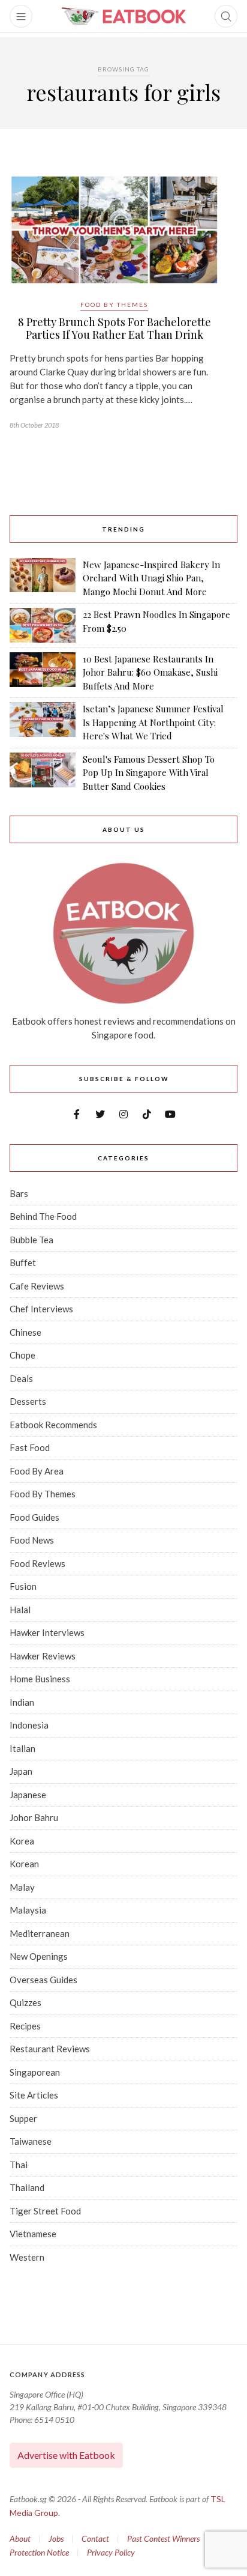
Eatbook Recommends (53, 1425)
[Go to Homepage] (123, 16)
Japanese (28, 1795)
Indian (22, 1702)
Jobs (56, 2538)
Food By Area (37, 1471)
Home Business (40, 1679)
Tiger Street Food (45, 2211)
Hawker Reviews (43, 1656)
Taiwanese (31, 2141)
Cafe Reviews (37, 1286)
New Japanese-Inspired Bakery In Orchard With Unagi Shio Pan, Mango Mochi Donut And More (151, 578)
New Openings (39, 1956)
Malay (22, 1887)
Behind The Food (43, 1216)
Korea (22, 1841)
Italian (22, 1748)
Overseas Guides (43, 1980)
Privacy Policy (111, 2552)
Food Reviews (37, 1563)
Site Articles (34, 2095)
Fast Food (30, 1447)
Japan (21, 1771)
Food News (32, 1540)
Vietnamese (33, 2234)
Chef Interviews (41, 1309)
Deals (21, 1378)
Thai (19, 2165)
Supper (23, 2118)
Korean (24, 1864)
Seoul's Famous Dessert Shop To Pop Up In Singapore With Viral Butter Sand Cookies (149, 773)
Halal (20, 1610)
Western (27, 2257)
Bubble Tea (31, 1240)
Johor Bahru (34, 1817)
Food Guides (34, 1517)
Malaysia (28, 1910)
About (20, 2538)
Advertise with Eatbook (66, 2455)
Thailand (27, 2187)
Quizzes (25, 2002)
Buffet (23, 1262)
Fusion (23, 1586)
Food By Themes (114, 305)
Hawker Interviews (47, 1632)
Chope (22, 1355)
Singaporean (35, 2072)
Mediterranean (40, 1933)
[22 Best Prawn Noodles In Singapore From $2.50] (43, 625)
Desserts (28, 1401)
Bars (19, 1193)
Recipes (25, 2026)
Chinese (25, 1332)
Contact (95, 2538)
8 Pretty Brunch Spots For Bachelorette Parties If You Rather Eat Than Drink (115, 329)
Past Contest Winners (163, 2538)
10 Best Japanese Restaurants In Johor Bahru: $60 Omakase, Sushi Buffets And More (150, 672)
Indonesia (29, 1725)
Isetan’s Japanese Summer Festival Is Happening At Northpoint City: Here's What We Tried (153, 722)
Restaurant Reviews (50, 2049)
